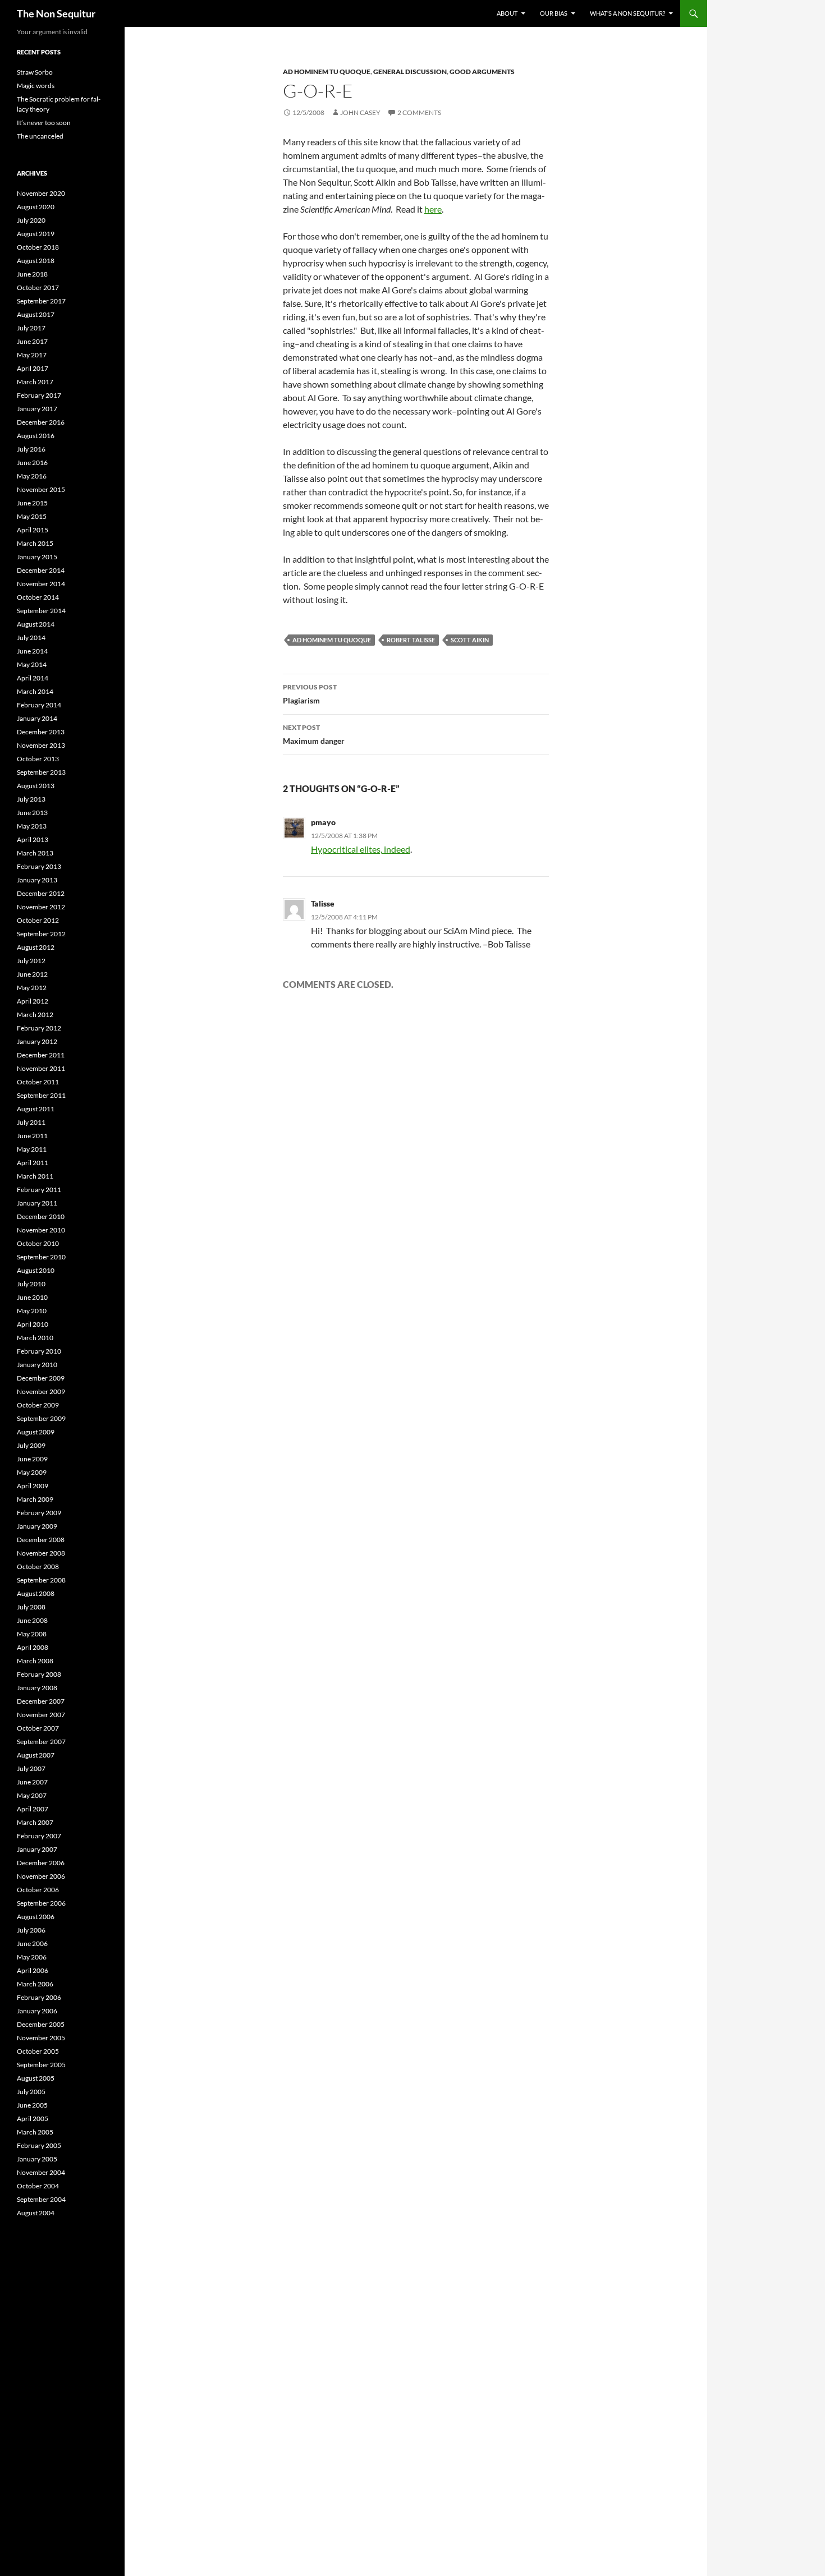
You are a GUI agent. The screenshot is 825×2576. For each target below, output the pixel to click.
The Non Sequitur (56, 13)
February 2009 (39, 1513)
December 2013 (41, 732)
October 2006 (38, 1890)
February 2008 (39, 1674)
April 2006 (33, 1970)
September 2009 (41, 1418)
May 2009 (32, 1472)
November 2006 (41, 1876)
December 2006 (41, 1863)
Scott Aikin (470, 640)
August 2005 (36, 2078)
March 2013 (35, 853)
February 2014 (39, 705)
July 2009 (31, 1445)
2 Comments (419, 112)
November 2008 (41, 1553)
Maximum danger (314, 734)
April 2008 (33, 1647)
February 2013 (39, 866)
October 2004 (38, 2186)
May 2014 (32, 664)
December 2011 (41, 1055)
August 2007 (36, 1755)
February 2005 (39, 2145)
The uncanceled (40, 136)
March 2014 (35, 691)
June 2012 (32, 974)
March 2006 (35, 1984)
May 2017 (32, 355)
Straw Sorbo (35, 72)
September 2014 (41, 611)
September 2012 (41, 934)
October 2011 (38, 1082)
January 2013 (37, 880)
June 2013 (32, 813)
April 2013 (33, 840)
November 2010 (41, 1230)
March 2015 (35, 543)
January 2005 (37, 2159)
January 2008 (37, 1688)
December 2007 (41, 1701)
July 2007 (31, 1768)
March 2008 (35, 1661)
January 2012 (37, 1041)
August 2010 (36, 1270)
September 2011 (41, 1095)
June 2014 (32, 651)
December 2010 (41, 1216)
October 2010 (38, 1243)
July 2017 (31, 328)
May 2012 (32, 988)
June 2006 (32, 1944)
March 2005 (35, 2132)
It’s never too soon (44, 123)
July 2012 (31, 961)
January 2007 (37, 1849)
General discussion (410, 72)
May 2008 (32, 1634)
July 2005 (31, 2092)
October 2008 (38, 1567)
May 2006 (32, 1957)
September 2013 (41, 772)
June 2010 (32, 1297)
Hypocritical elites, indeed (361, 849)
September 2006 (41, 1903)
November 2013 (41, 745)
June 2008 (32, 1620)
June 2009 (32, 1459)
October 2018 (38, 247)
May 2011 (32, 1149)
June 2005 (32, 2105)
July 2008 (31, 1607)
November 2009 (41, 1392)
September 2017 (41, 301)
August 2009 (36, 1432)
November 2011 (41, 1068)
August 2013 (36, 786)
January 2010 (37, 1365)
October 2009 (38, 1405)
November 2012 (41, 907)
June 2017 (32, 341)
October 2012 (38, 920)
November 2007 (41, 1715)
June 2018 (32, 274)
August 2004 (36, 2213)
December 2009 (41, 1378)
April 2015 (33, 530)
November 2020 (41, 193)
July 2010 (31, 1284)
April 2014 (33, 678)
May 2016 (32, 476)
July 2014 (31, 638)
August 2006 (36, 1917)
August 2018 (36, 261)
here (433, 209)
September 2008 (41, 1580)
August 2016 (36, 436)
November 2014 (41, 584)
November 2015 (41, 489)
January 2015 (37, 557)
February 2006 (39, 1997)
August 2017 (36, 314)
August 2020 (36, 207)
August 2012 (36, 947)
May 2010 (32, 1311)
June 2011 (32, 1136)
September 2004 (41, 2199)
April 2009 (33, 1486)
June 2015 (32, 503)
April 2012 (33, 1001)
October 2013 (38, 759)
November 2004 (41, 2172)
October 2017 (38, 287)
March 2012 (35, 1015)
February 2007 (39, 1836)
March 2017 (35, 382)
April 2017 (33, 368)
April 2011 (33, 1163)
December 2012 (41, 893)
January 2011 (37, 1203)
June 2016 (32, 463)
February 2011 (39, 1190)
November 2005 (41, 2038)
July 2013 (31, 799)
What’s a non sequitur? (627, 13)
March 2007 (35, 1822)
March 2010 (35, 1338)
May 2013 (32, 826)
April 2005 (33, 2119)
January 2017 (37, 409)
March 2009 (35, 1499)
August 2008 (36, 1593)
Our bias (554, 13)
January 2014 (37, 718)
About (507, 13)
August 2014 (36, 624)
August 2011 (36, 1109)
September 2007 (41, 1742)
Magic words (36, 86)
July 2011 (31, 1122)
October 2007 (38, 1728)
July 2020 (31, 220)
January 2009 (37, 1526)
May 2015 (32, 516)
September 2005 (41, 2065)
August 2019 (36, 234)
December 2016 (41, 422)
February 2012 (39, 1028)
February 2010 (39, 1351)
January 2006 (37, 2011)
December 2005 (41, 2024)
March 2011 (35, 1176)
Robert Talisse (411, 640)
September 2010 (41, 1257)
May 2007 (32, 1795)
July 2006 (31, 1930)
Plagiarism (310, 694)
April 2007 (33, 1809)
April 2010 (33, 1324)
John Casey (360, 112)
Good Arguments (482, 72)
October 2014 (38, 597)
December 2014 (41, 570)
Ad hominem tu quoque (327, 72)
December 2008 (41, 1540)
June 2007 (32, 1782)
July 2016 (31, 449)
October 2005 (38, 2051)
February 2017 (39, 395)
